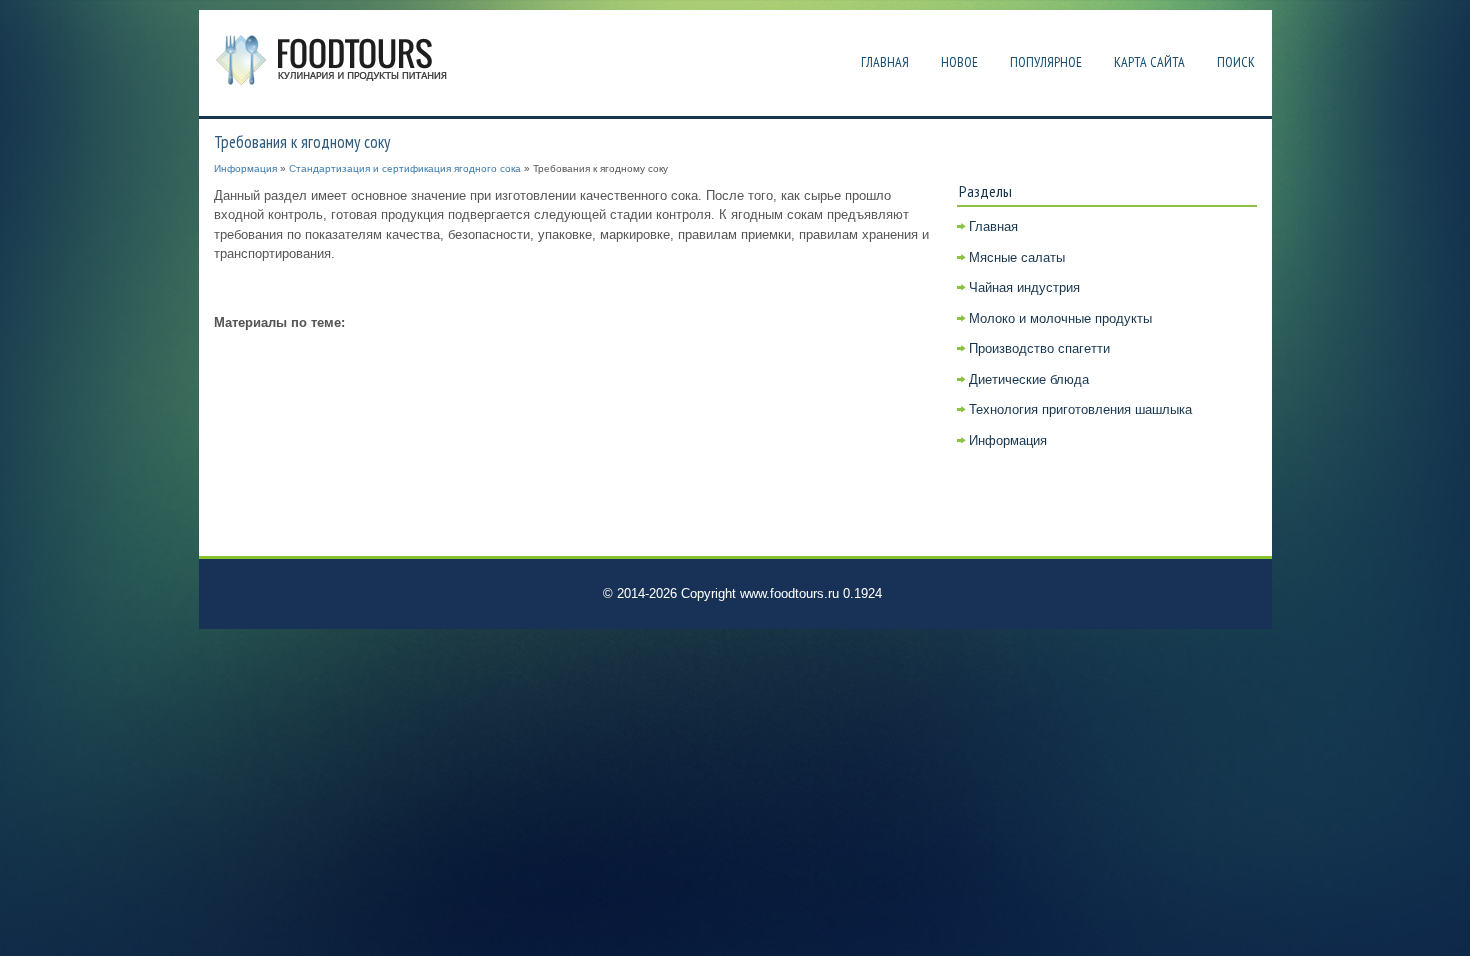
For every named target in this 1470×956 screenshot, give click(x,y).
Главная (885, 62)
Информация (245, 168)
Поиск (1236, 62)
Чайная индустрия (1024, 287)
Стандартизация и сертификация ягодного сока (405, 168)
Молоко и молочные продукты (1060, 318)
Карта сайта (1149, 62)
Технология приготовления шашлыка (1080, 409)
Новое (959, 62)
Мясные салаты (1017, 257)
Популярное (1046, 62)
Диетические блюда (1029, 379)
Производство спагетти (1039, 348)
